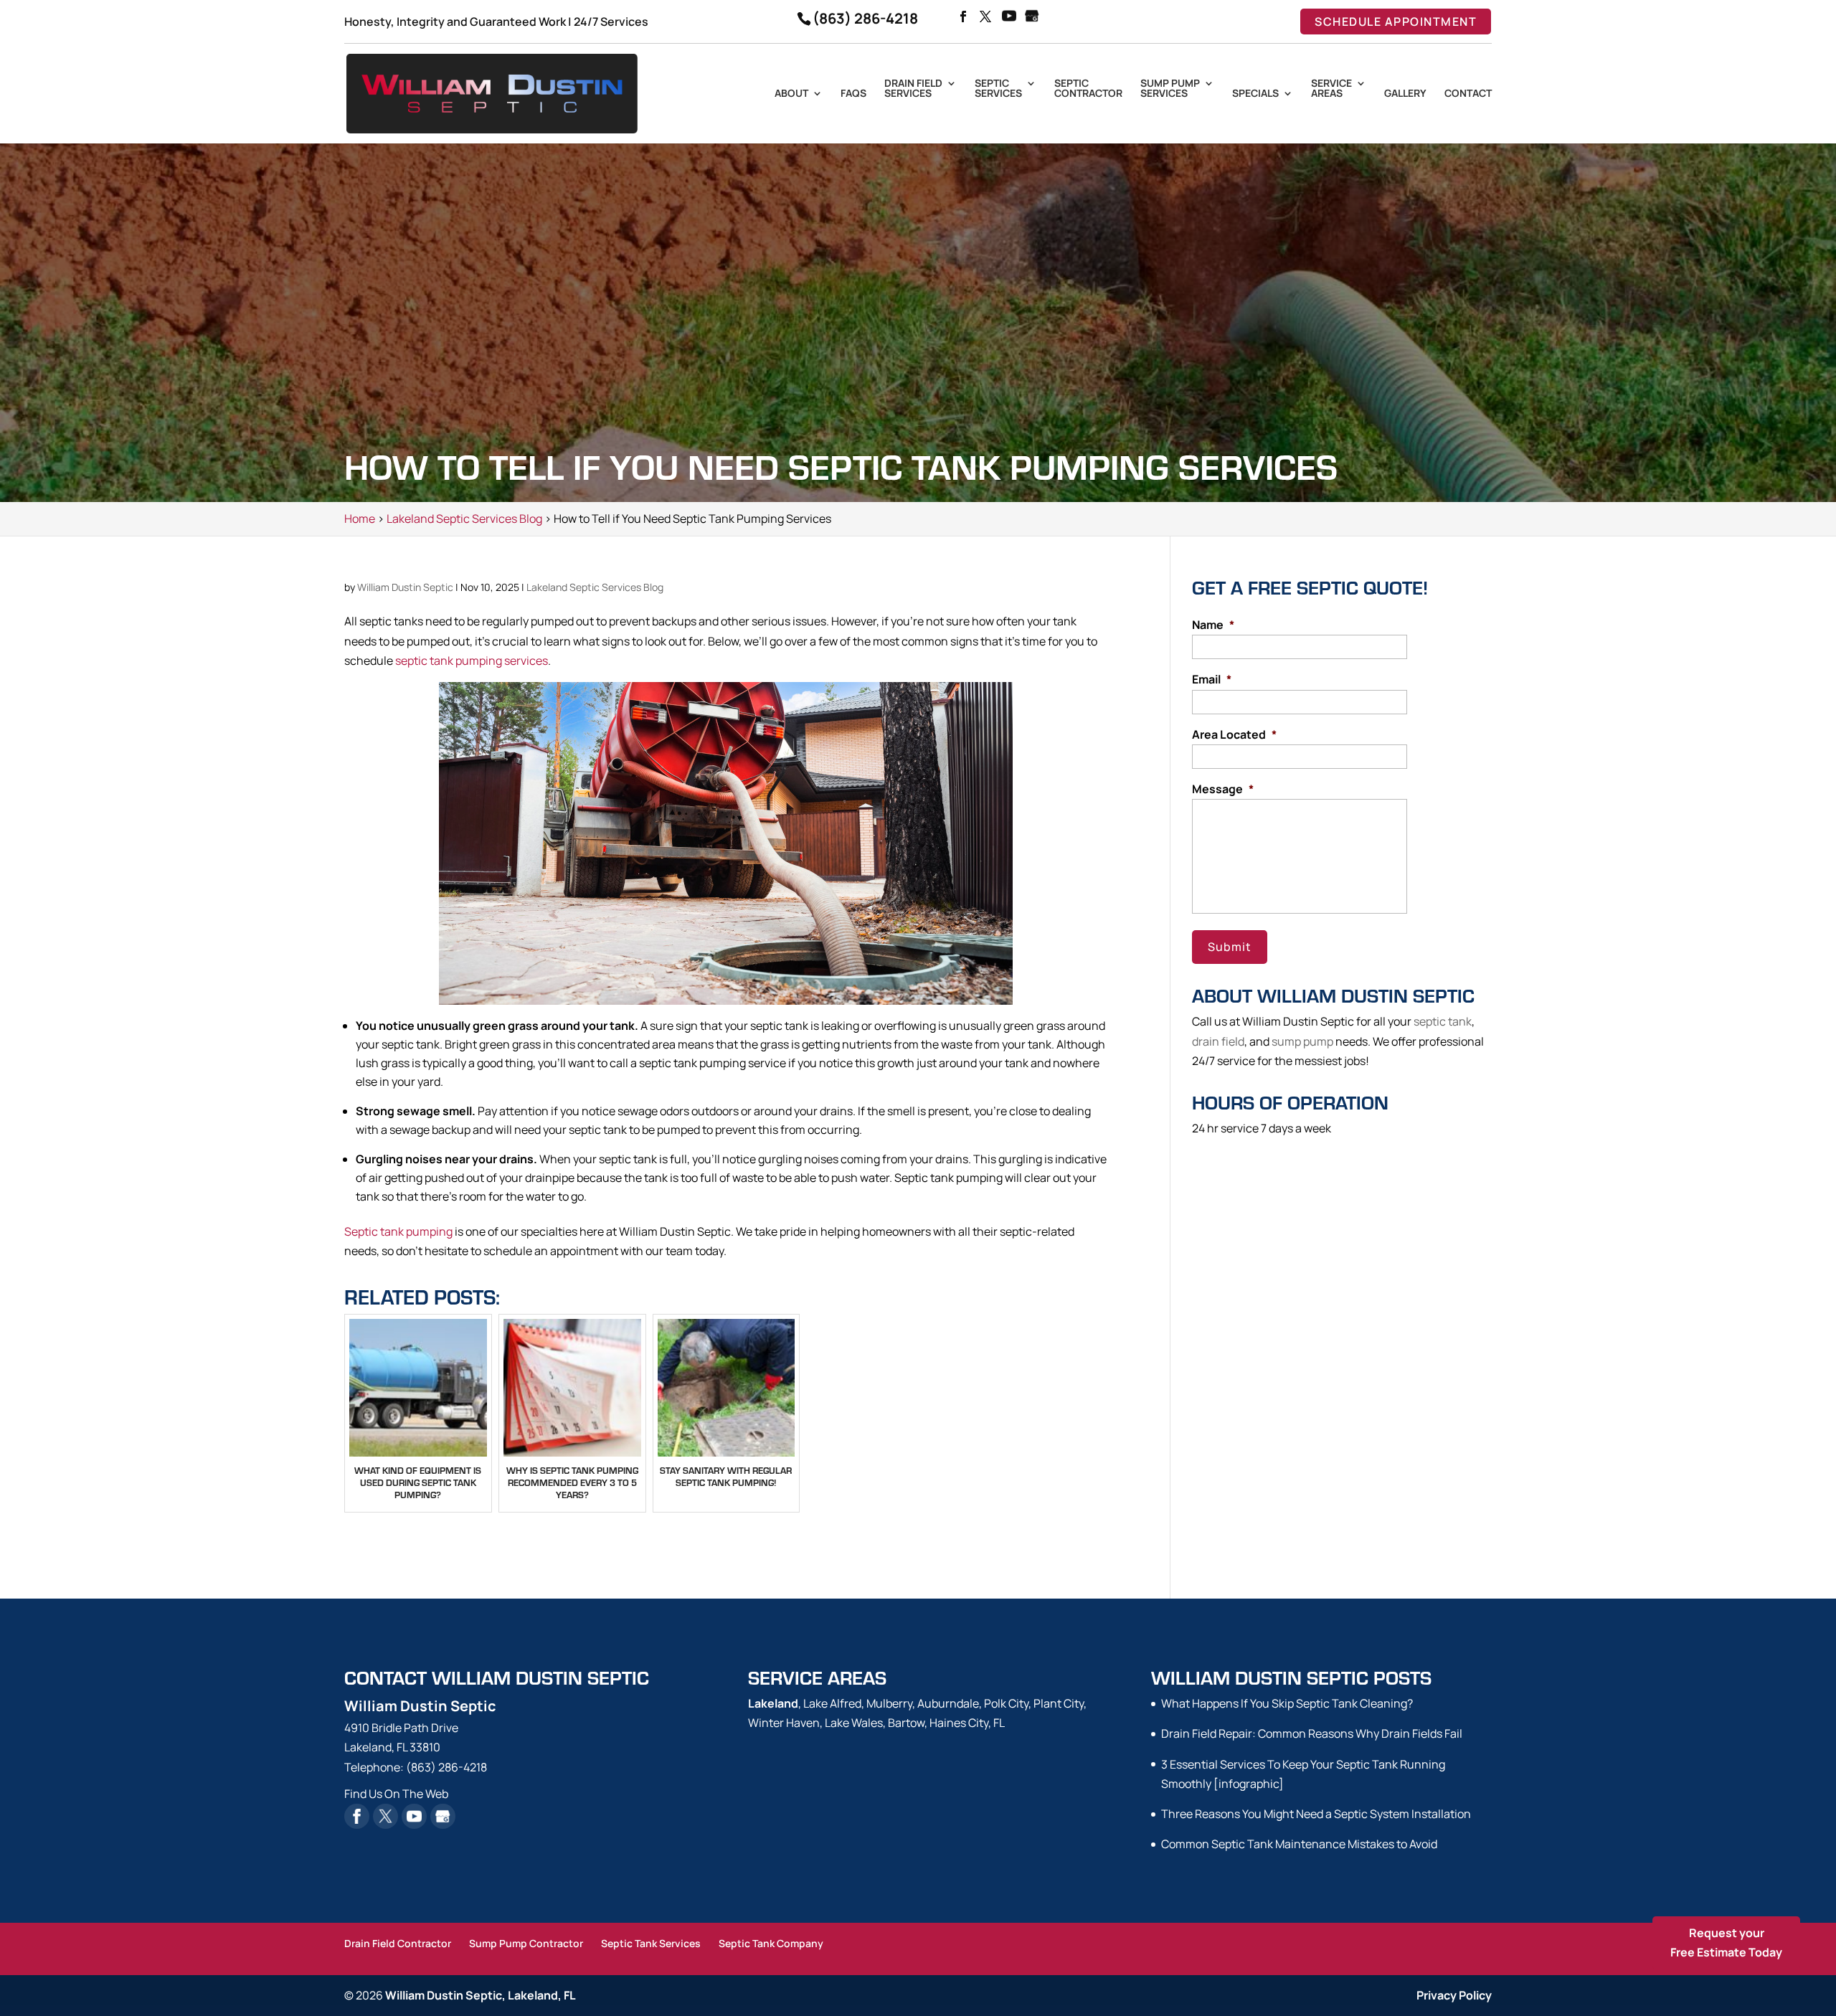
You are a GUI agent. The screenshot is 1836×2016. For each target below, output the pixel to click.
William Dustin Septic (405, 587)
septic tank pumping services (472, 661)
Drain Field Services (913, 89)
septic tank (1443, 1021)
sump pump (1302, 1041)
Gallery (1405, 94)
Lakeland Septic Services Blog (595, 587)
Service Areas (1331, 89)
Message (1223, 789)
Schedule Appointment (1396, 22)
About (791, 94)
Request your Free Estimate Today (1726, 1942)
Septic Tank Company (771, 1943)
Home (360, 519)
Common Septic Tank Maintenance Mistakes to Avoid (1299, 1844)
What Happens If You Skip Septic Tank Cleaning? (1287, 1703)
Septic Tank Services (651, 1943)
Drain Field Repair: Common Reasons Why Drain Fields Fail (1312, 1733)
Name (1213, 625)
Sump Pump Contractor (526, 1943)
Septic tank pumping (398, 1231)
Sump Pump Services (1170, 89)
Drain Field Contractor (398, 1943)
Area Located (1234, 735)
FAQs (853, 94)
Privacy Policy (1454, 1995)
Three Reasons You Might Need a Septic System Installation (1316, 1814)
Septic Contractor (1088, 89)
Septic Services (998, 89)
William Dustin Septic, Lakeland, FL (481, 1995)
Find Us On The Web (396, 1794)
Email (1212, 680)
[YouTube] (1009, 17)
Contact (1468, 94)
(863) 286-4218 (865, 18)
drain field (1218, 1041)
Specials (1255, 94)
